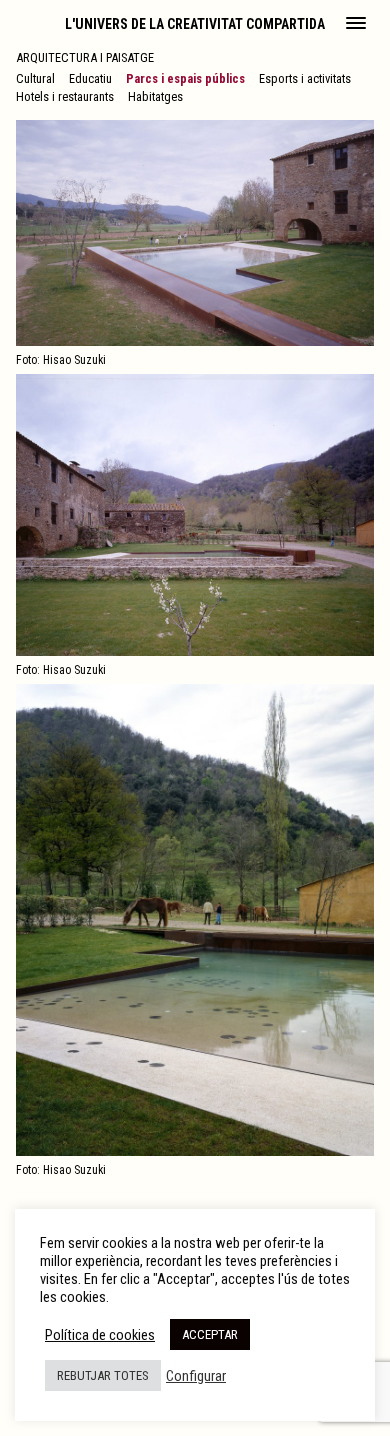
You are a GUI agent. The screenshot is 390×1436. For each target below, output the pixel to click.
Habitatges (155, 96)
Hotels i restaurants (65, 96)
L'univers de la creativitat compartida (195, 24)
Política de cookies (100, 1335)
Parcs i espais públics (185, 78)
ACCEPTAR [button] (210, 1334)
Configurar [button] (196, 1376)
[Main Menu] (356, 25)
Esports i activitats (305, 78)
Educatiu (90, 78)
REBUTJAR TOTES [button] (103, 1375)
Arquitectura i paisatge (85, 57)
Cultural (35, 78)
